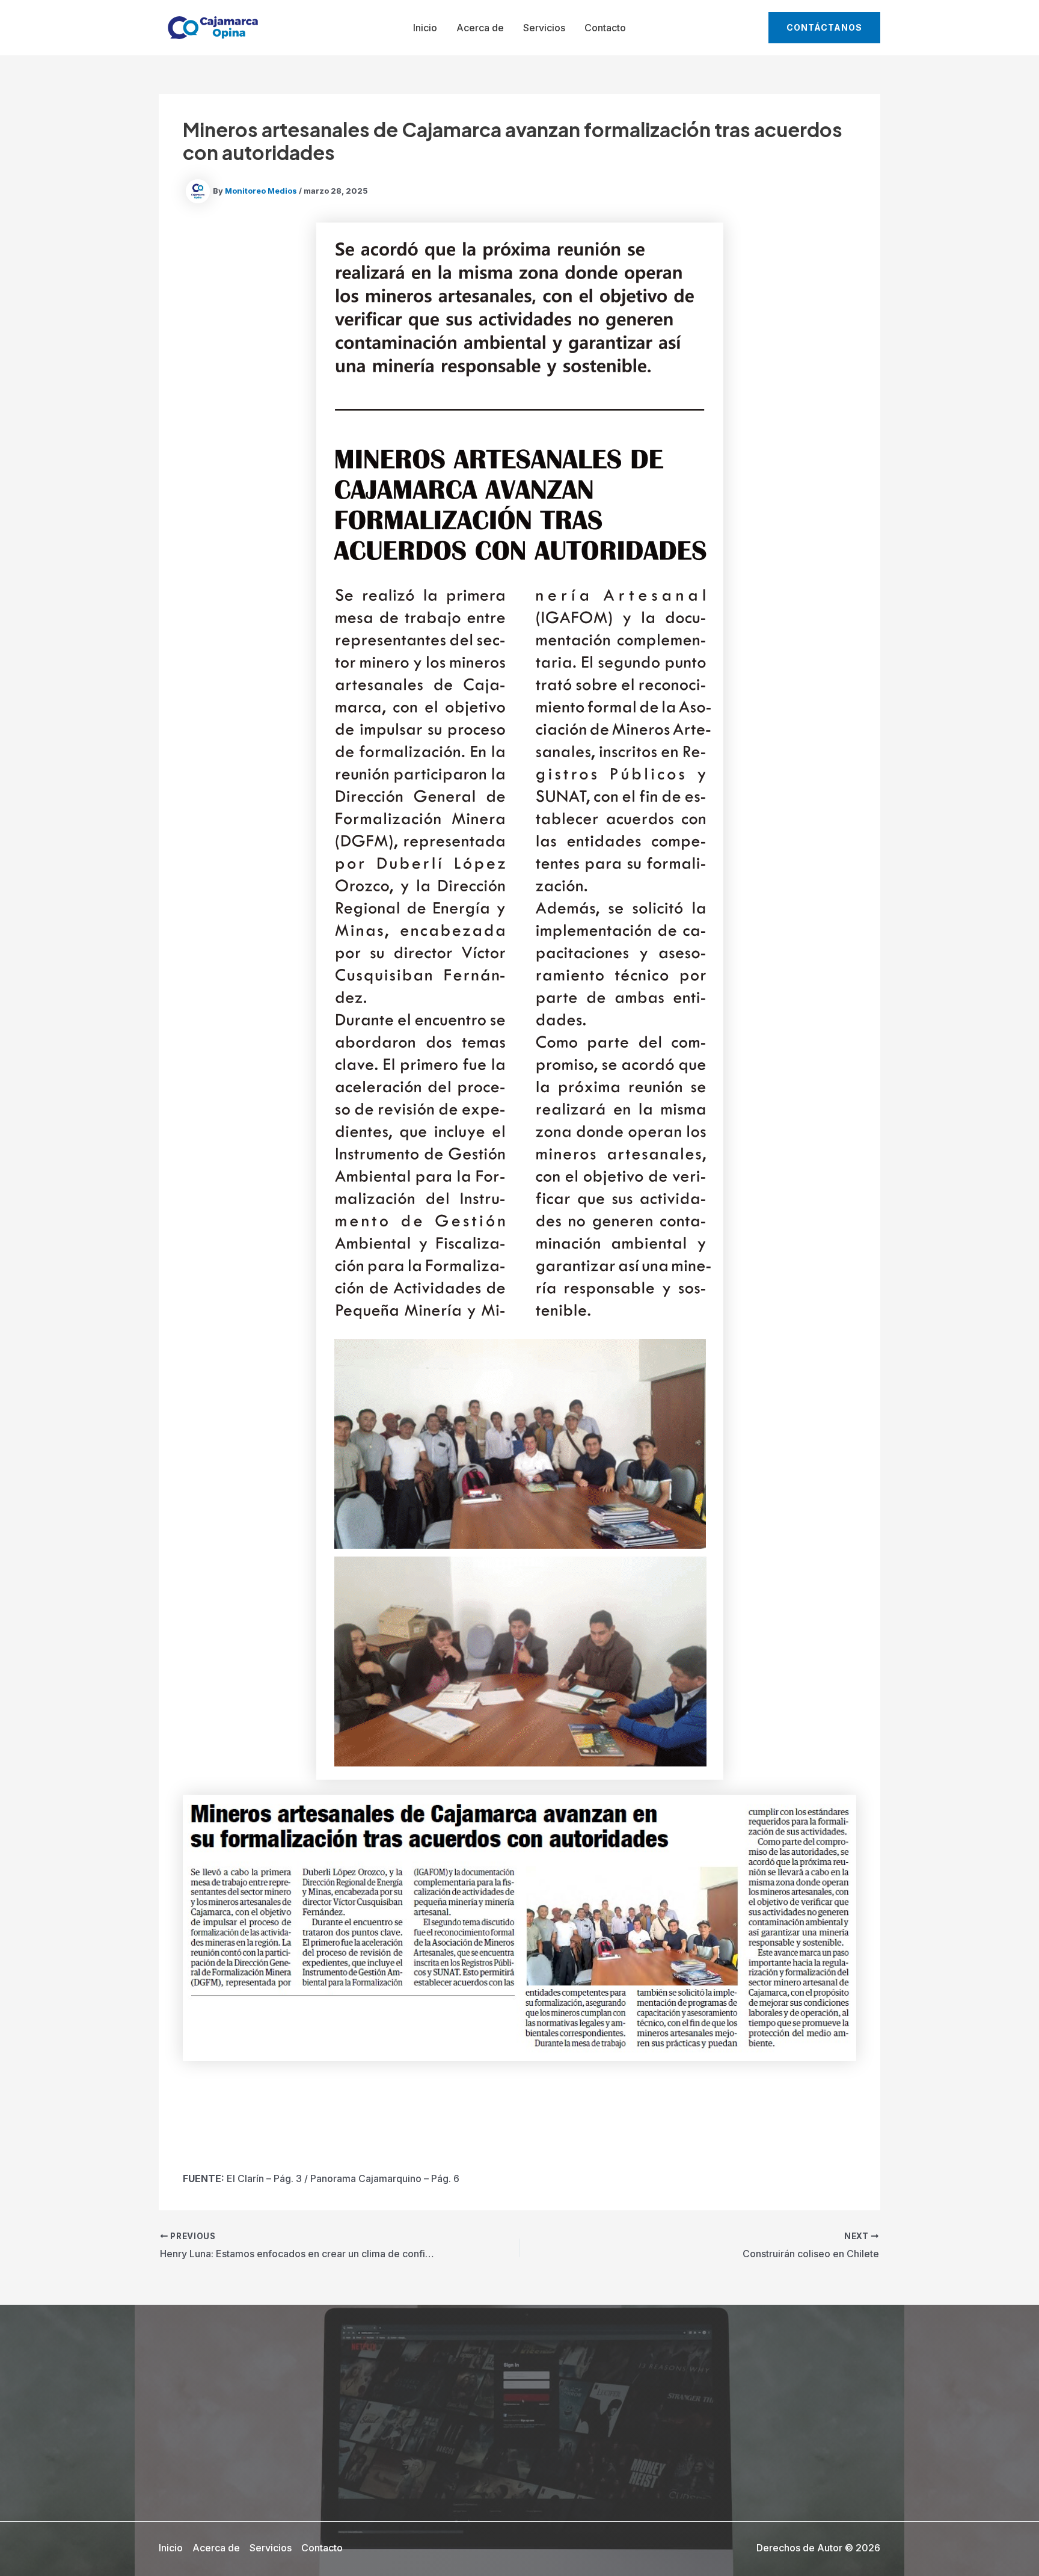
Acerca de (480, 28)
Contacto (605, 28)
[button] (824, 28)
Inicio (425, 28)
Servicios (544, 28)
